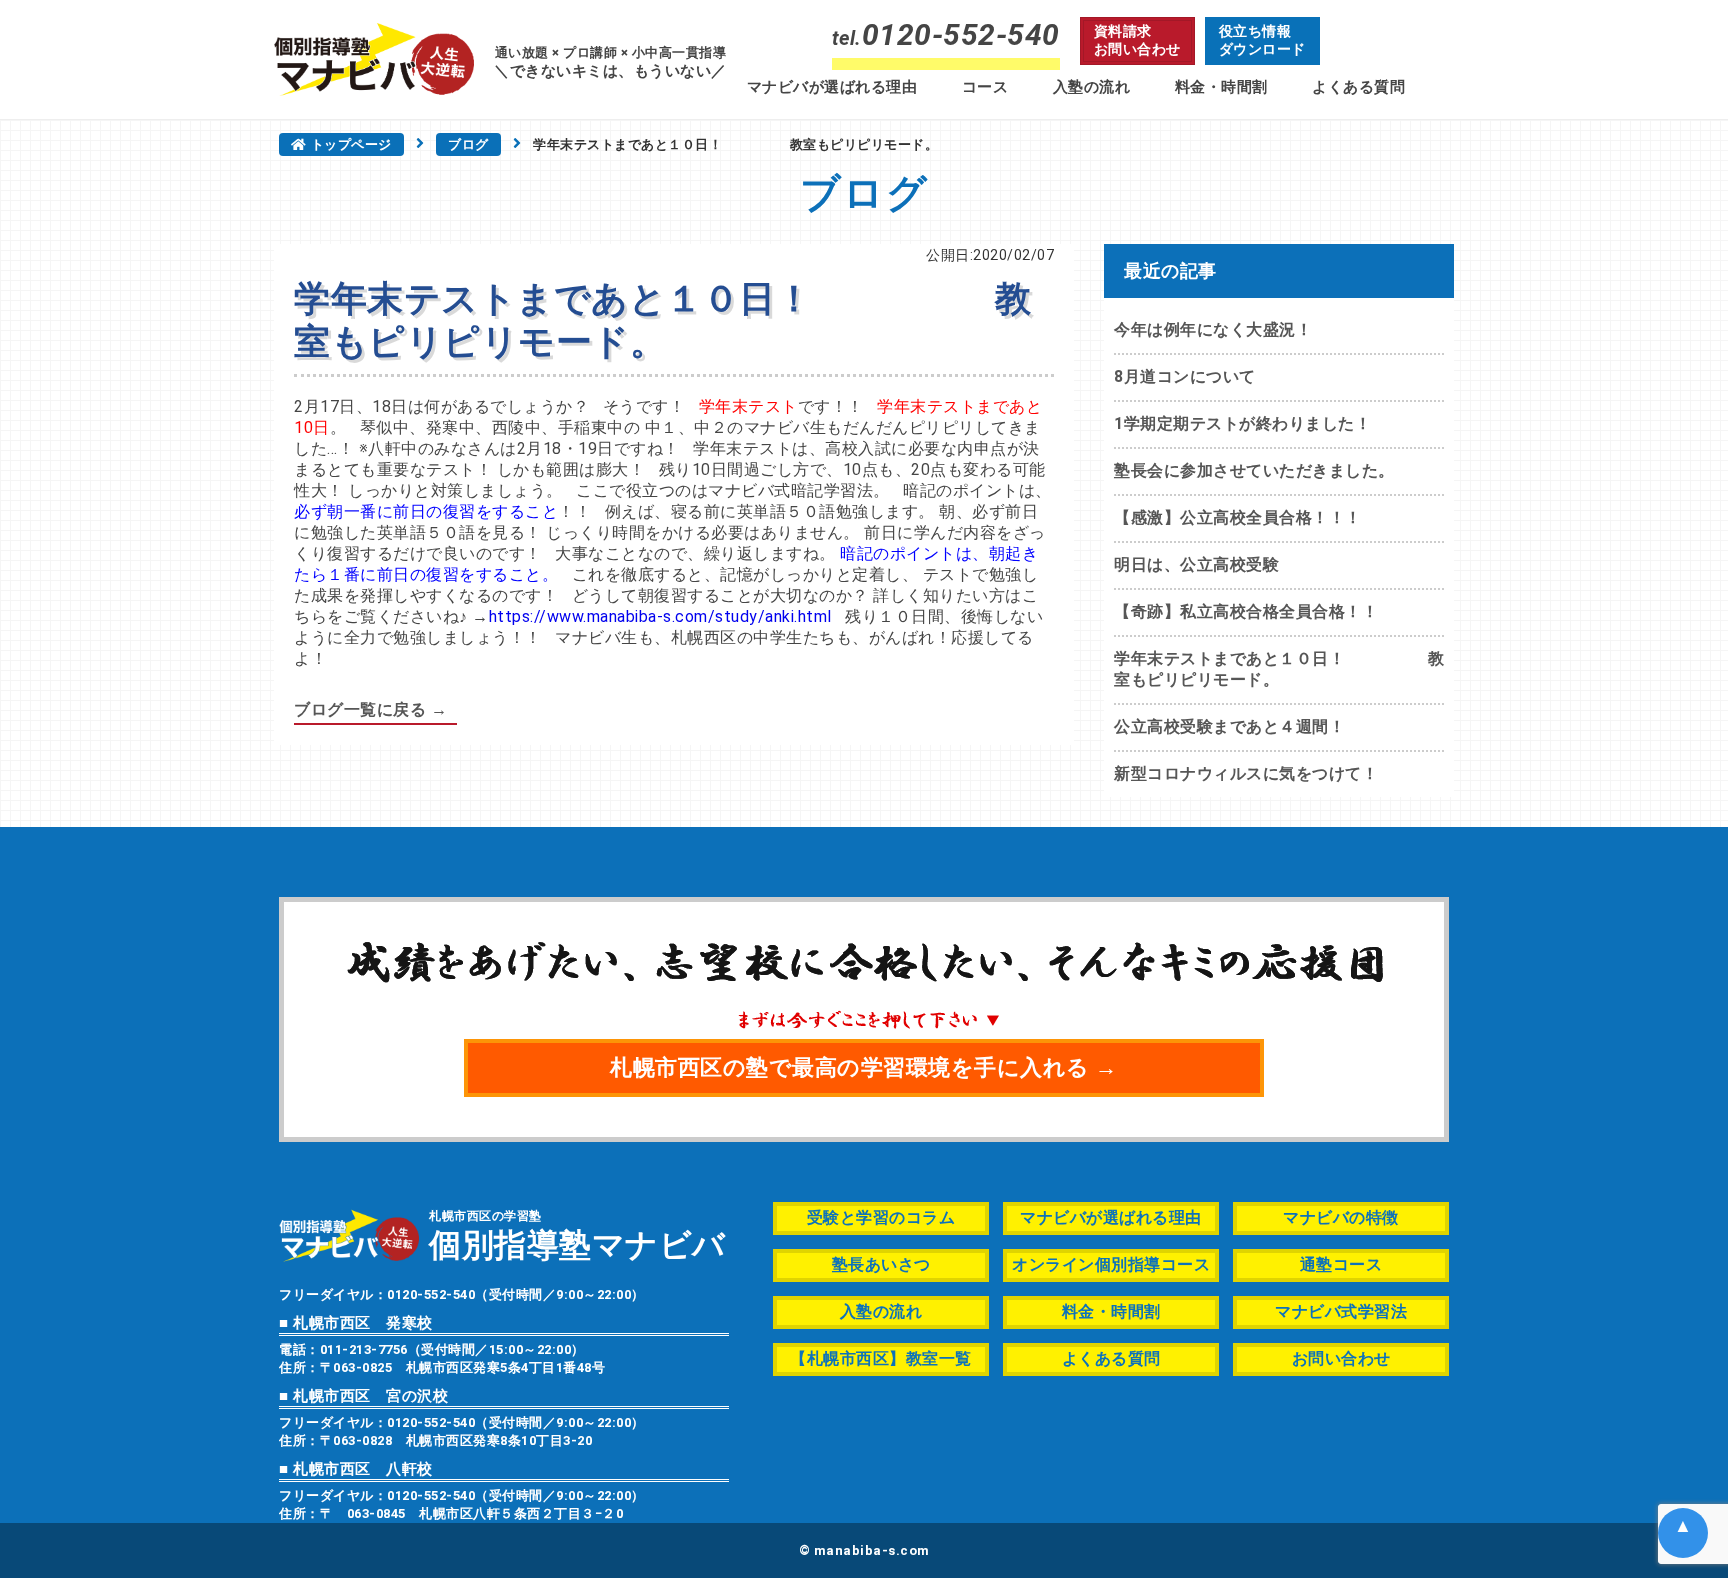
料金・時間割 (1221, 87)
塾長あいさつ (881, 1264)
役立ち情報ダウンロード (1262, 40)
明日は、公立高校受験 (1196, 564)
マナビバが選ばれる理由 (832, 87)
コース (985, 87)
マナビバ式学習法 (1341, 1311)
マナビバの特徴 (1341, 1217)
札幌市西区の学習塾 (577, 1234)
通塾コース (1341, 1264)
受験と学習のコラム (881, 1217)
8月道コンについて (1185, 376)
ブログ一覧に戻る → (370, 709)
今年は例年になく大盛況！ (1213, 329)
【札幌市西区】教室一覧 (881, 1358)
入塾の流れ (1092, 87)
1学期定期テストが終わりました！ (1242, 423)
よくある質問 (1358, 87)
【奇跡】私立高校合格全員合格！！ (1246, 611)
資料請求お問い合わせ (1137, 40)
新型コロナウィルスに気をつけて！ (1246, 773)
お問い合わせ (1341, 1358)
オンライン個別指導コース (1111, 1264)
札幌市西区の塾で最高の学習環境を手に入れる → (864, 1067)
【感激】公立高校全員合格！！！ (1238, 517)
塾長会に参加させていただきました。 (1254, 470)
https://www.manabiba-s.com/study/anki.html (660, 616)
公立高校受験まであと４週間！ (1229, 726)
